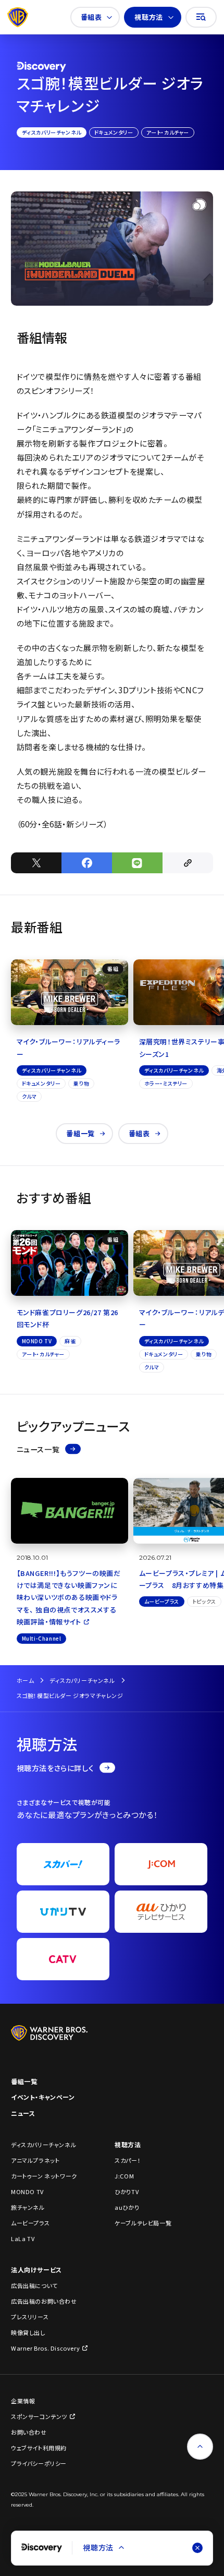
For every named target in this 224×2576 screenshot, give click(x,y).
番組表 (91, 17)
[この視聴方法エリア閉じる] (197, 2548)
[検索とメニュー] (201, 17)
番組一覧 (80, 1133)
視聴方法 (148, 17)
